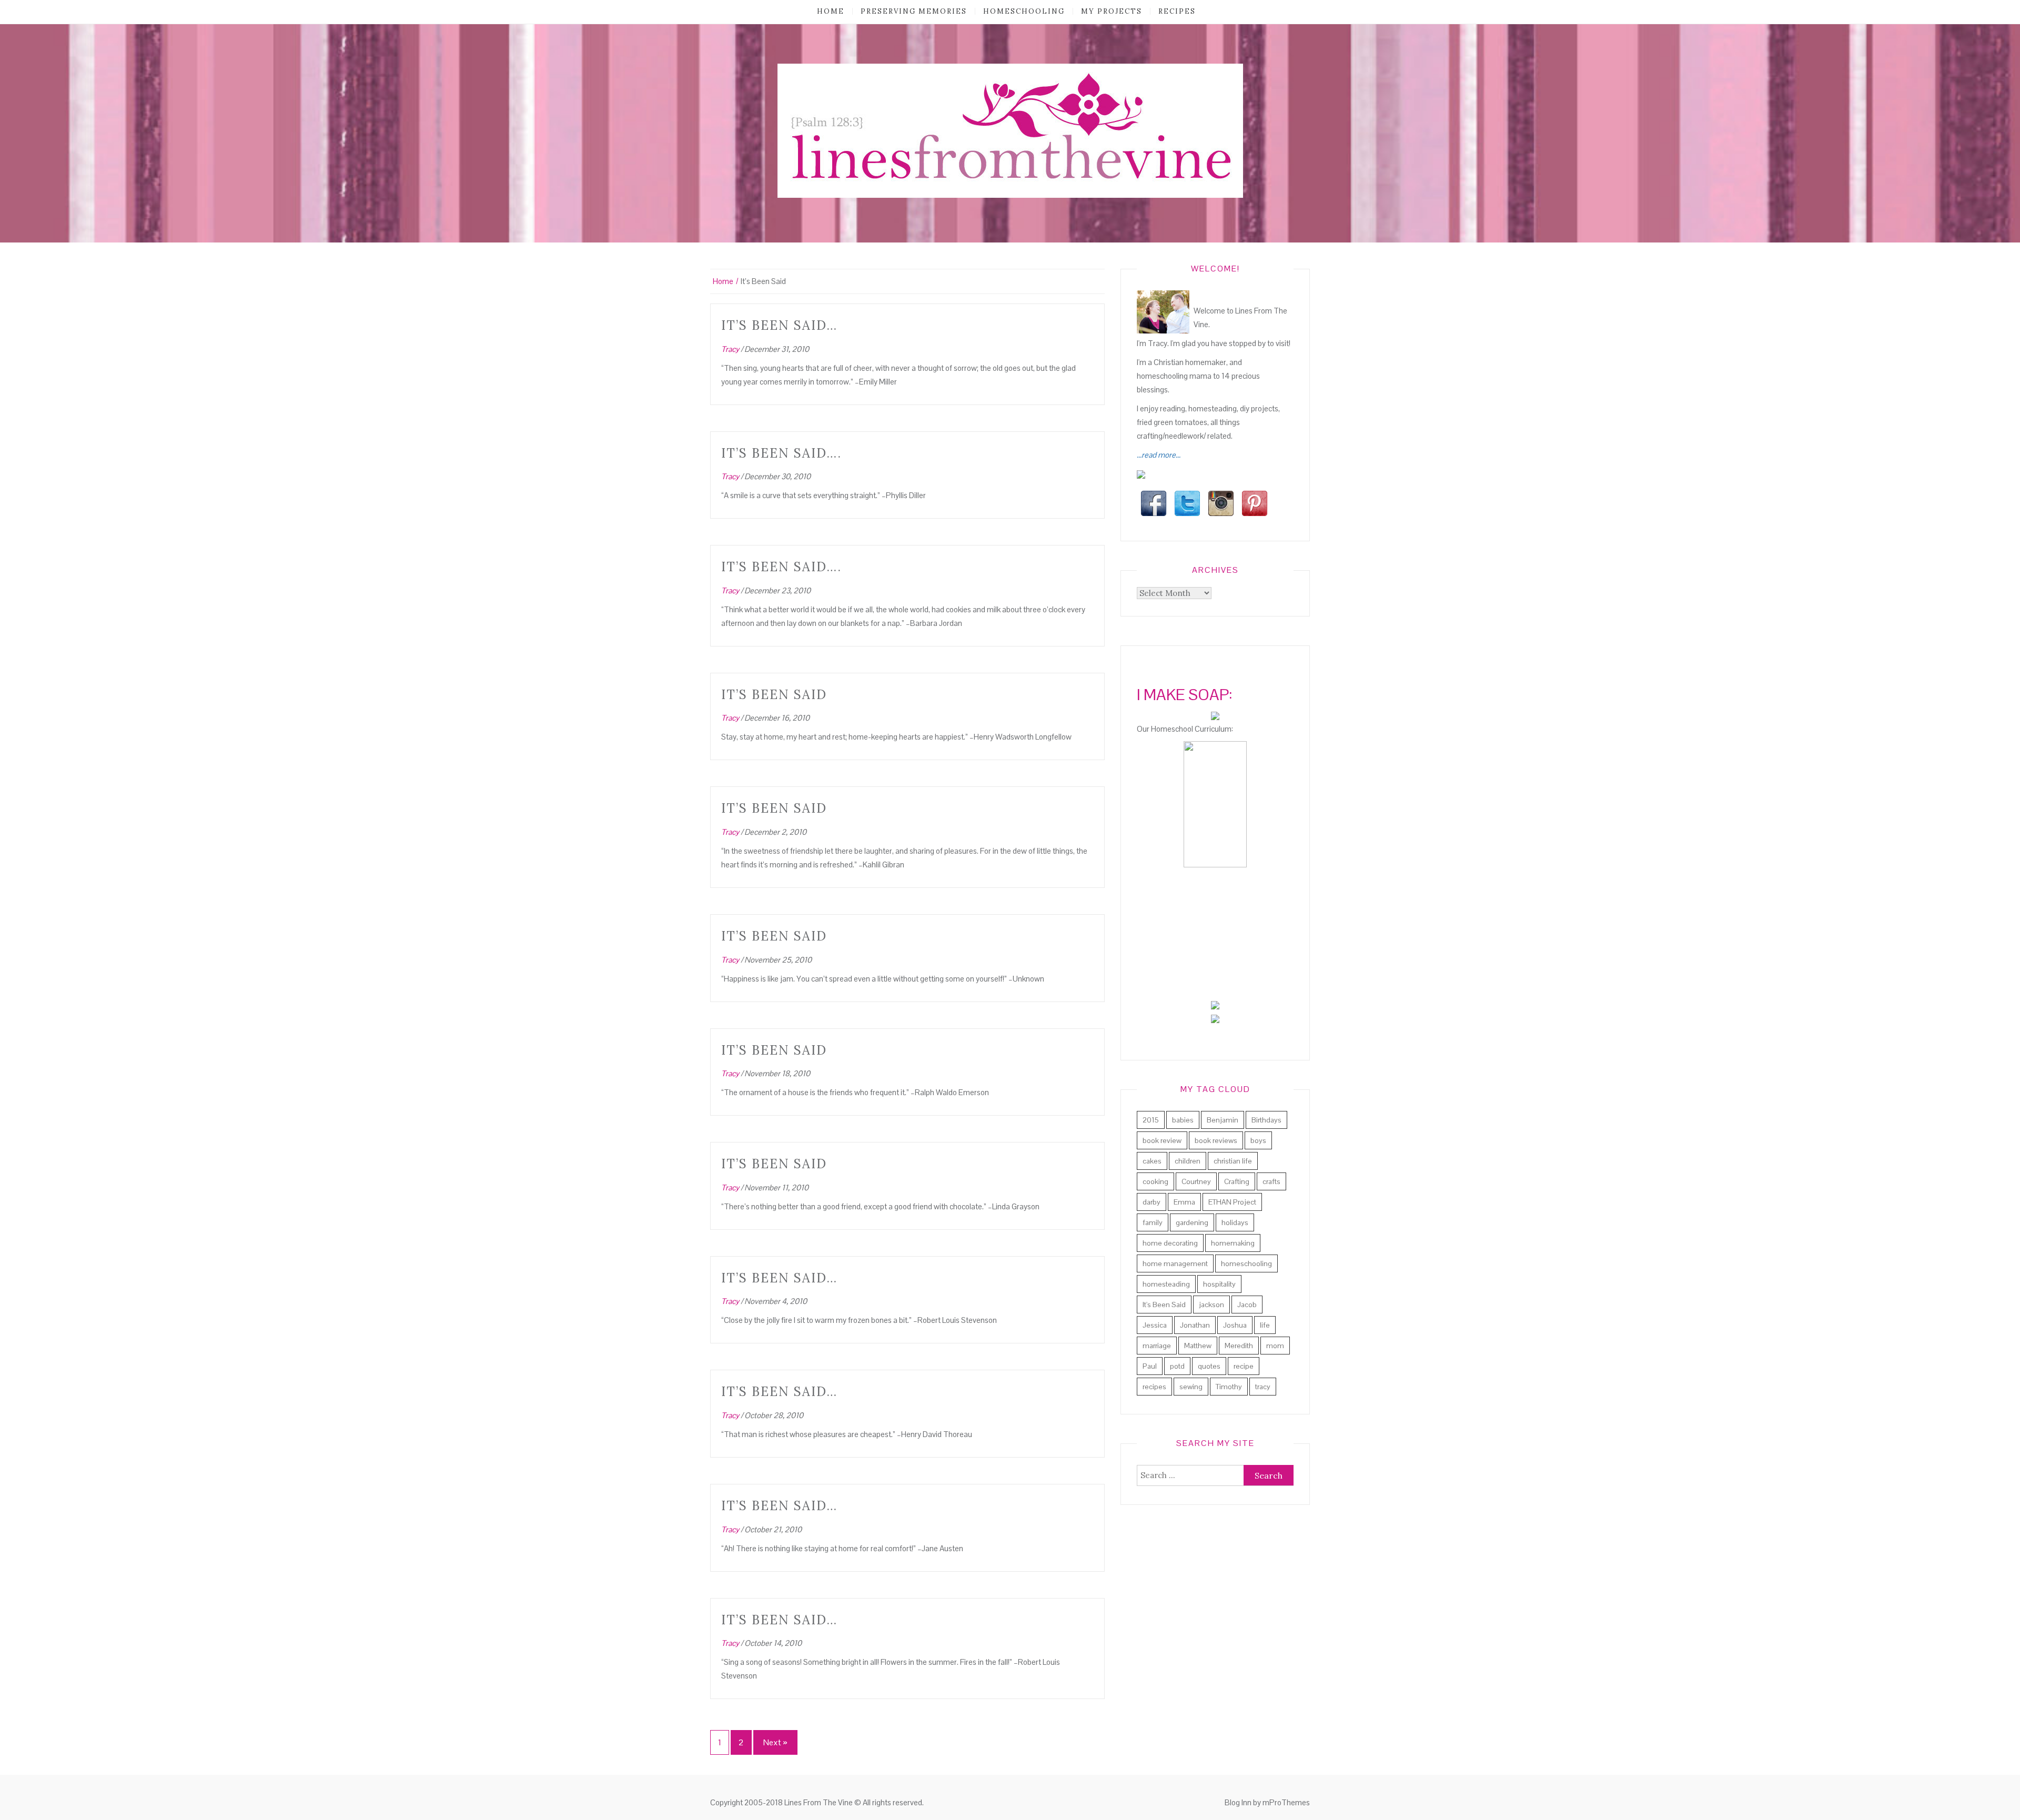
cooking (1155, 1181)
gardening (1192, 1222)
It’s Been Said (774, 695)
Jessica (1155, 1325)
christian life (1233, 1161)
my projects (1112, 11)
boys (1258, 1140)
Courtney (1196, 1181)
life (1265, 1325)
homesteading (1166, 1284)
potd (1177, 1366)
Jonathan (1195, 1325)
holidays (1235, 1222)
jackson (1211, 1305)
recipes (1177, 11)
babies (1183, 1120)
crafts (1271, 1181)
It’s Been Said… (779, 325)
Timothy (1229, 1387)
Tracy (730, 349)
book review (1162, 1140)
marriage (1157, 1346)
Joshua (1235, 1325)
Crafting (1237, 1181)
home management (1175, 1263)
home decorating (1170, 1243)
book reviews (1216, 1140)
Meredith (1239, 1346)
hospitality (1219, 1284)
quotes (1209, 1366)
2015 (1151, 1120)
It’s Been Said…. (781, 453)
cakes (1152, 1161)
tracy (1263, 1387)
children (1188, 1161)
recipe (1244, 1366)
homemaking (1233, 1243)
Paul (1150, 1366)
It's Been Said (1164, 1305)
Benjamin (1223, 1120)
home (831, 11)
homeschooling (1024, 11)
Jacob (1247, 1305)
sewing (1191, 1387)
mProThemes (1286, 1802)
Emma (1184, 1202)
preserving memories (914, 11)
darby (1152, 1202)
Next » (775, 1742)
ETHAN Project (1232, 1202)
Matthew (1198, 1346)
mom (1275, 1346)
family (1153, 1222)
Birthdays (1266, 1120)
